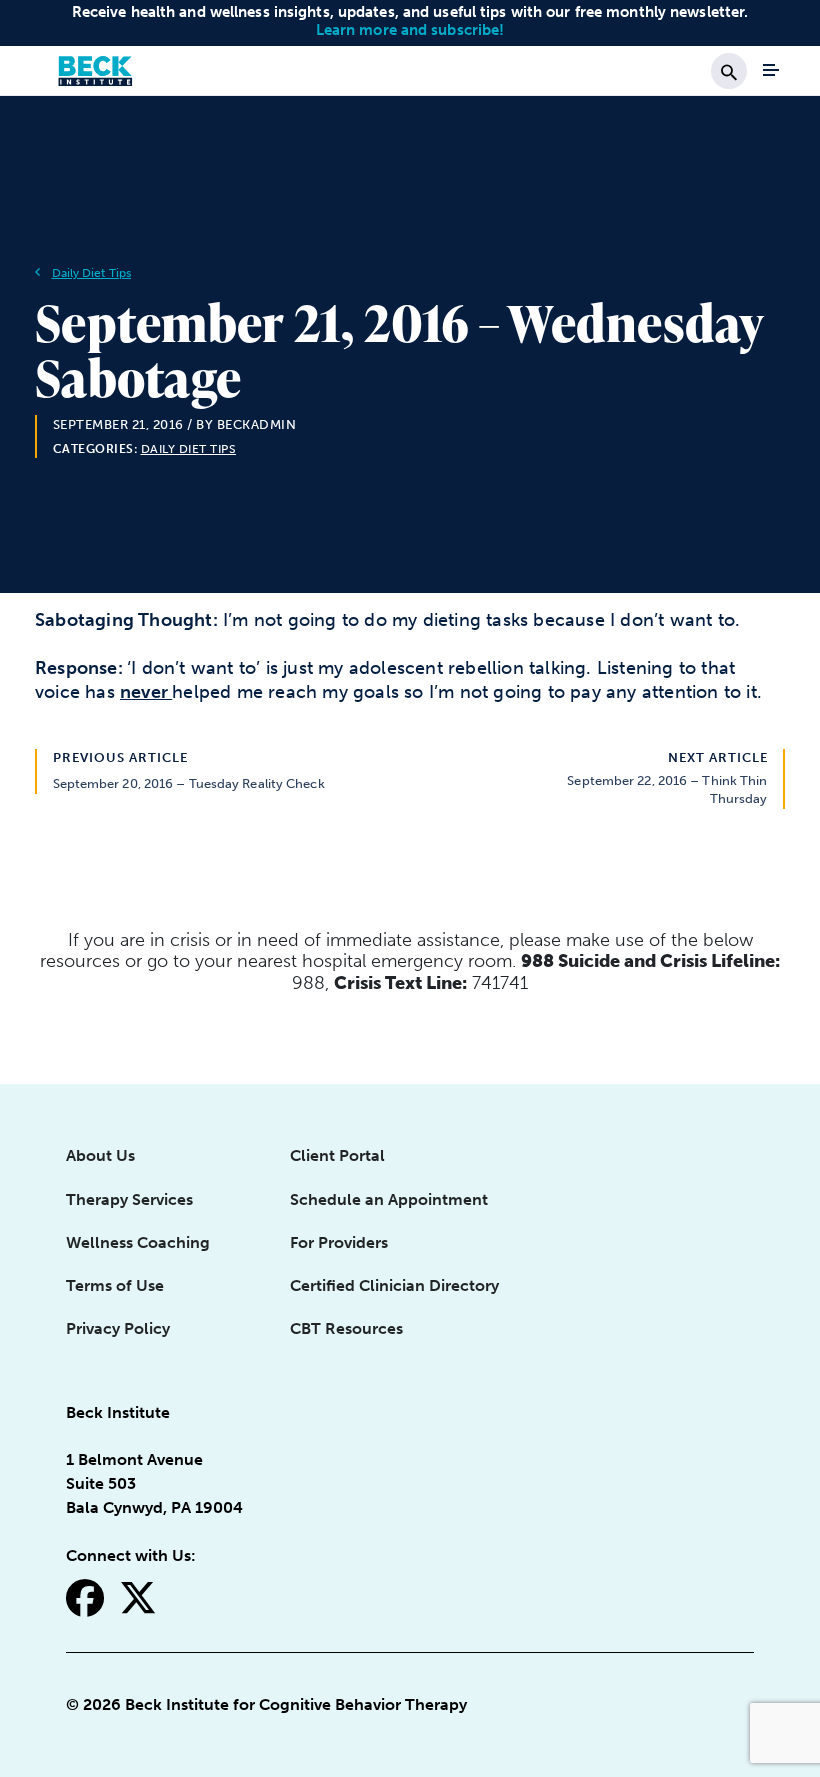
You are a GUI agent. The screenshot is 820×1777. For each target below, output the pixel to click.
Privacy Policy (118, 1328)
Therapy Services (129, 1199)
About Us (100, 1155)
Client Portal (337, 1155)
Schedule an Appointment (389, 1199)
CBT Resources (346, 1328)
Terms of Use (115, 1285)
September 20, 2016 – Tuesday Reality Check (189, 783)
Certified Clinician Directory (394, 1285)
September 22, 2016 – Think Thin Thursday (667, 789)
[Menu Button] (771, 70)
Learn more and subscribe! (410, 30)
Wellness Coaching (138, 1242)
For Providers (339, 1242)
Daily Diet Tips (92, 273)
